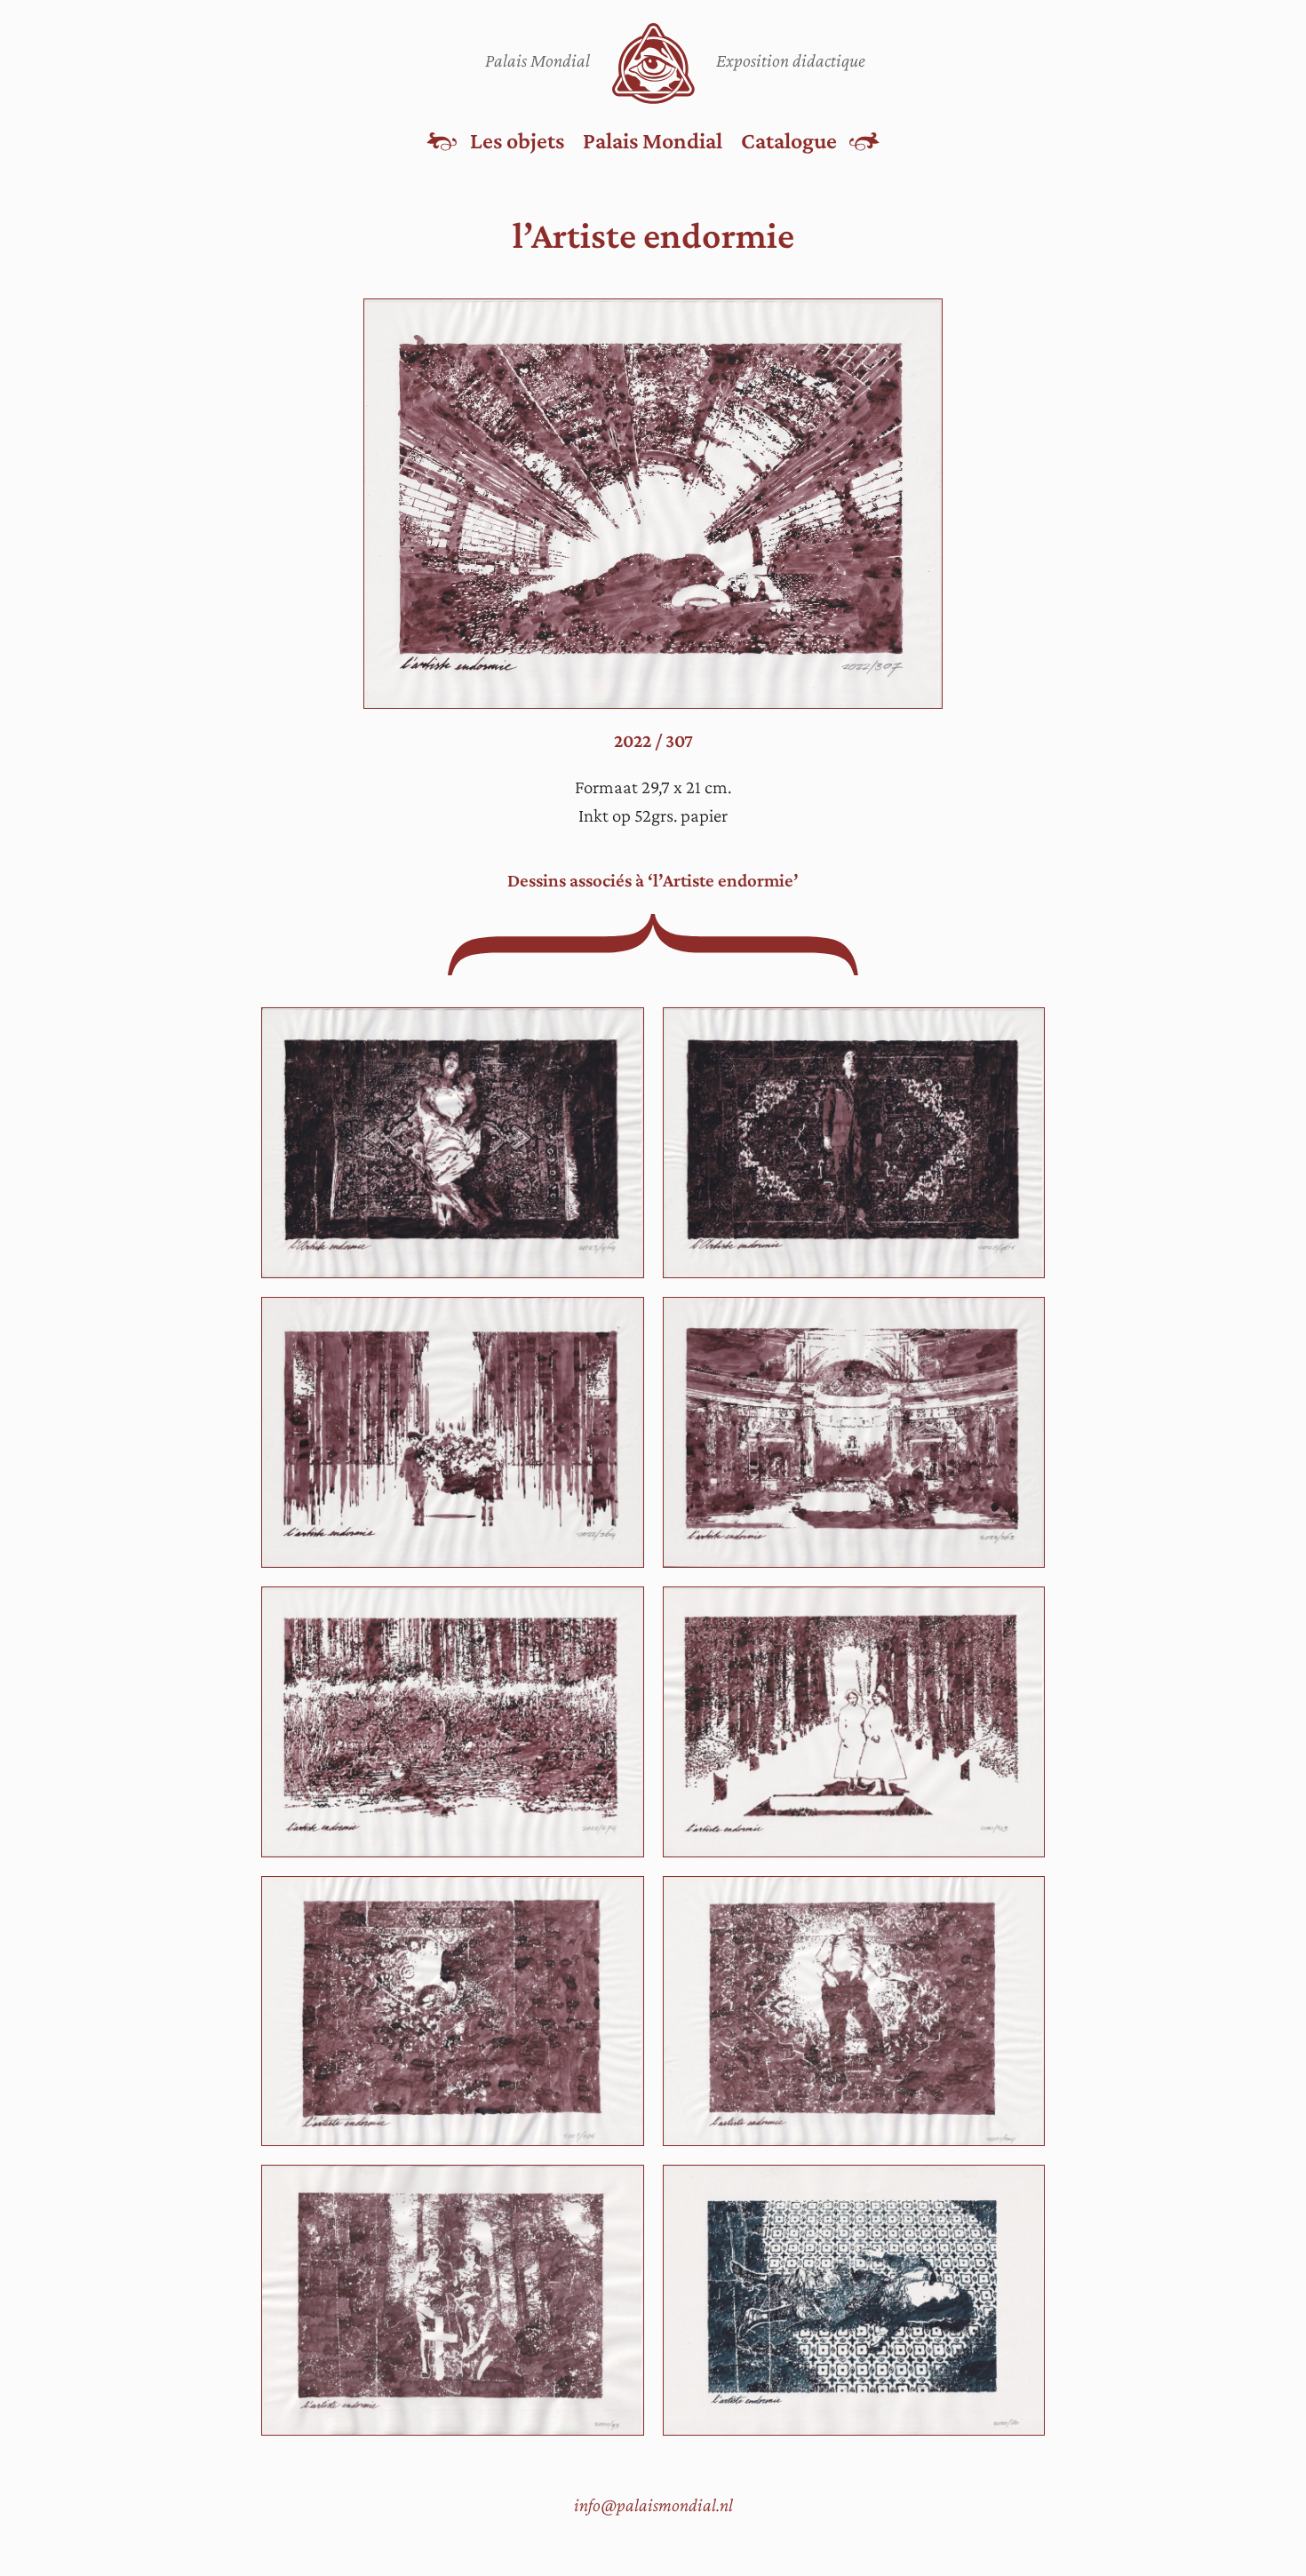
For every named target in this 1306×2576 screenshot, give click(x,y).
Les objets (517, 140)
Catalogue (789, 140)
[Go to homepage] (653, 64)
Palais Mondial (653, 140)
